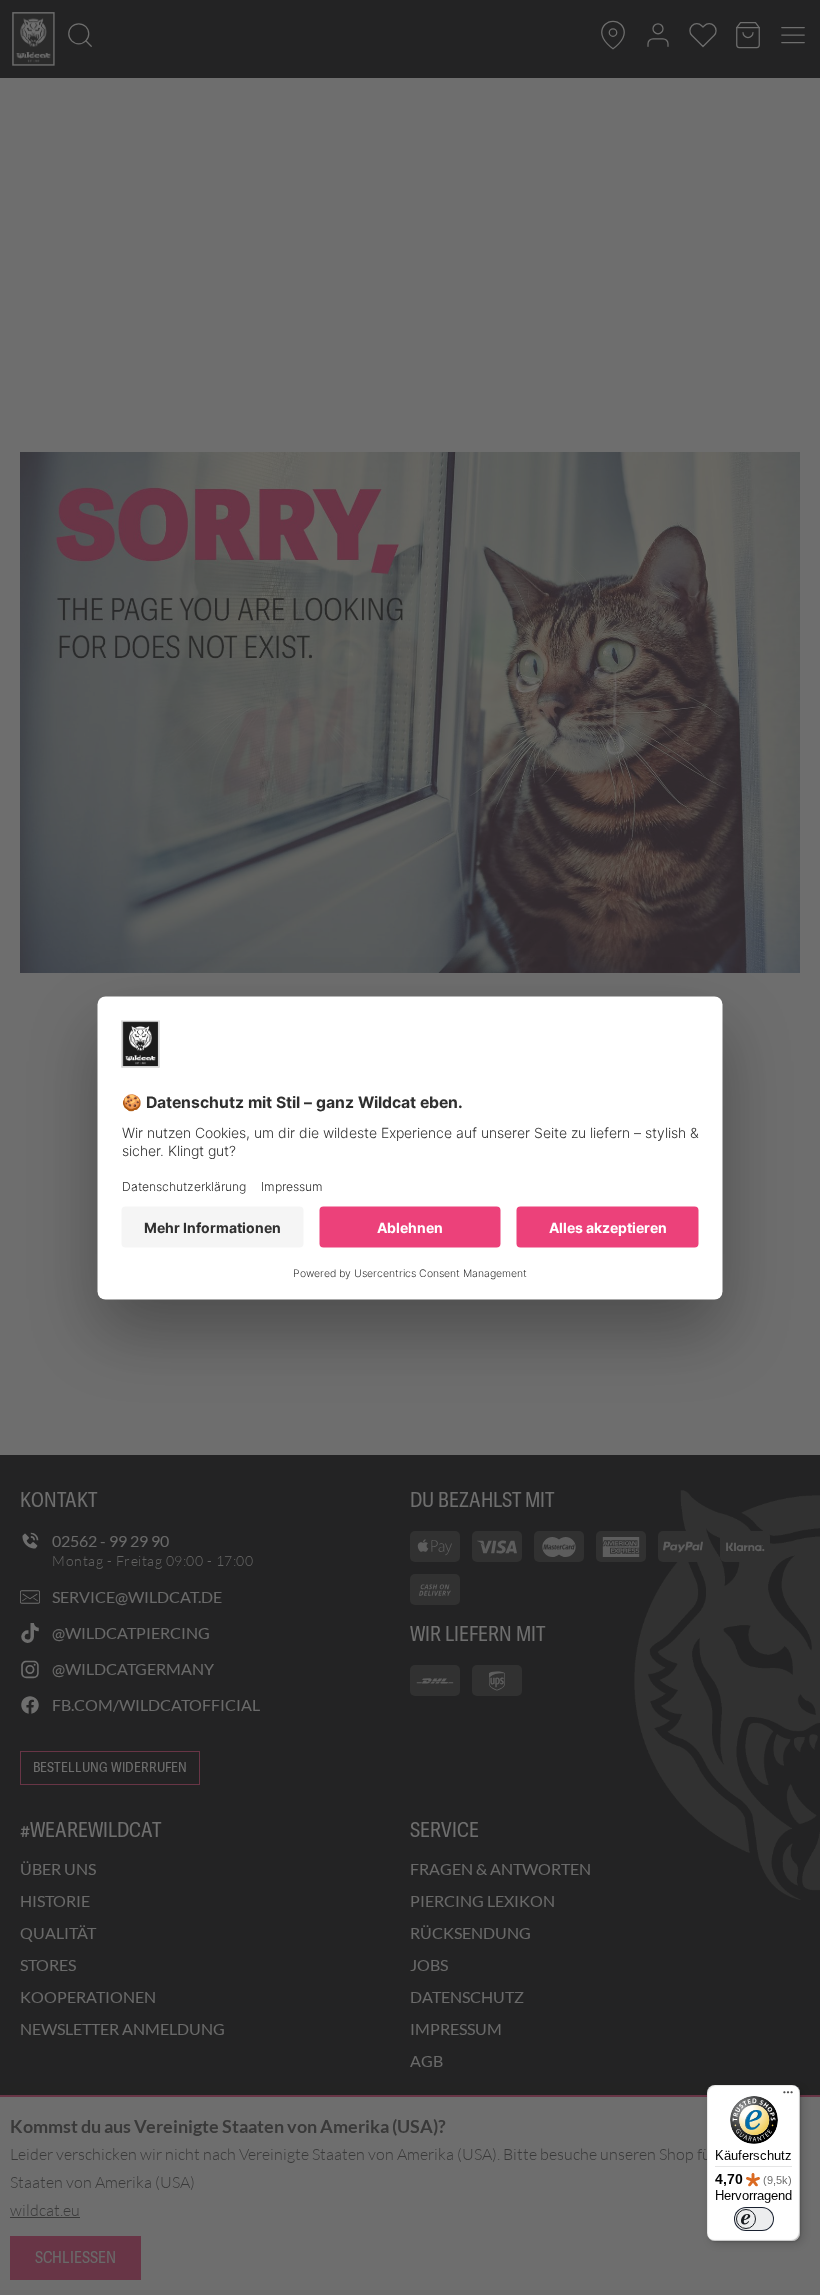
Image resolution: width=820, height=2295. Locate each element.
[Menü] (788, 2097)
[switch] (754, 2219)
